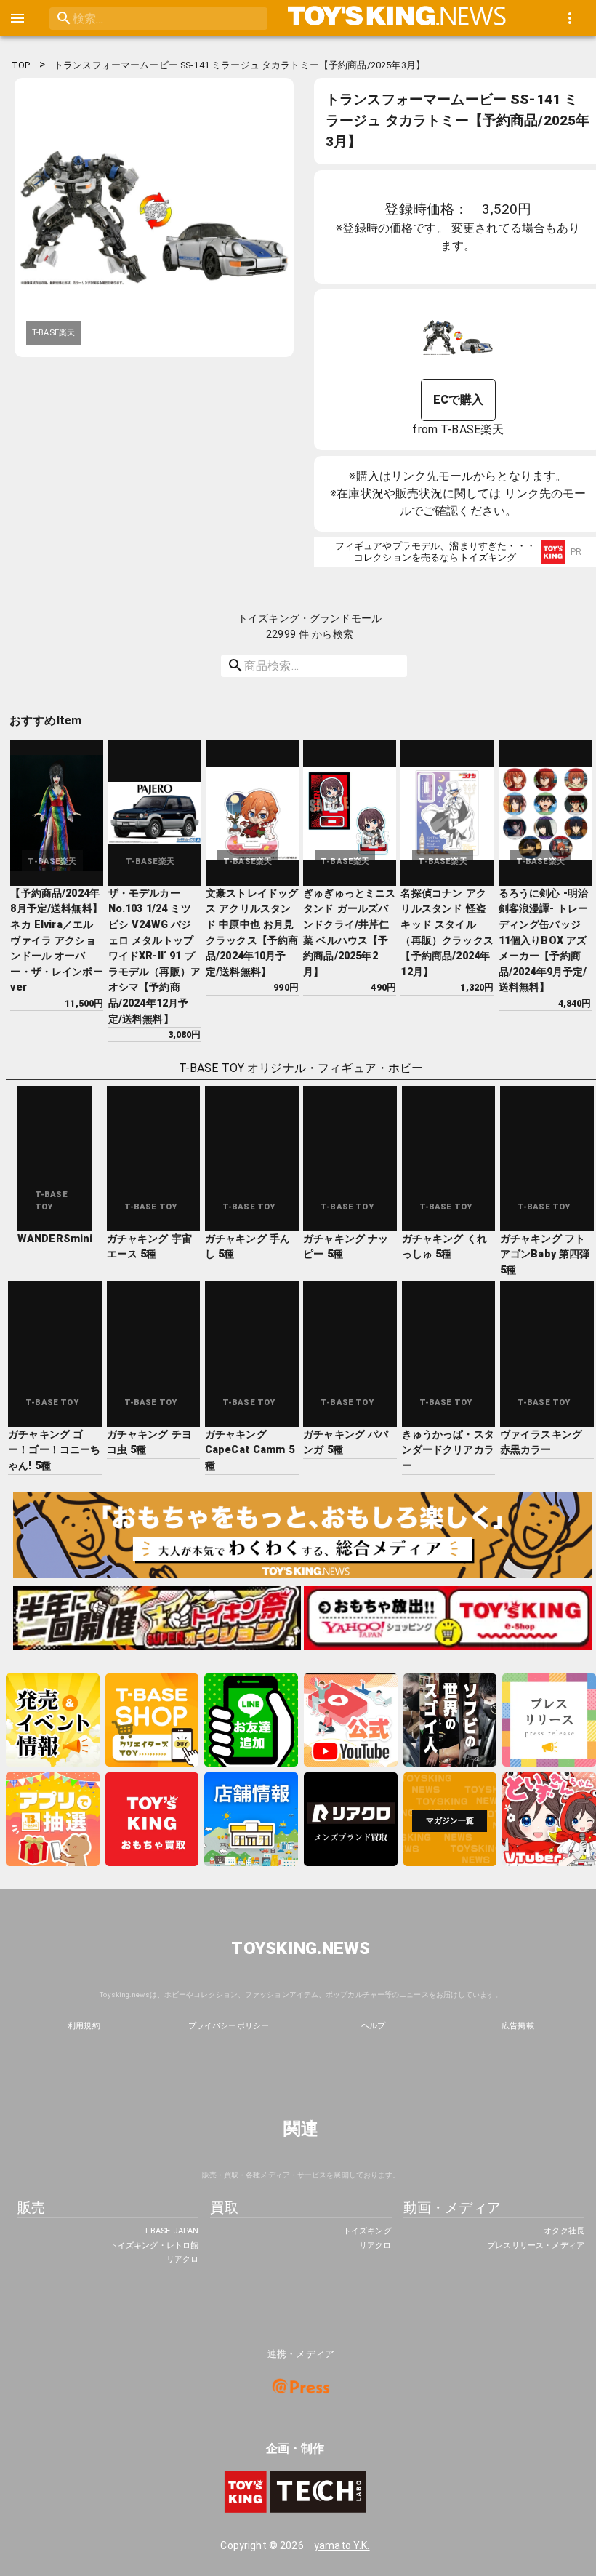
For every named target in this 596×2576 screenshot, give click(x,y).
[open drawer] (17, 18)
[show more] (570, 18)
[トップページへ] (397, 18)
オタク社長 (564, 2231)
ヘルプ (373, 2026)
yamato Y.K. (342, 2545)
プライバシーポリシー (229, 2026)
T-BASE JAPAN (171, 2231)
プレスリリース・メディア (536, 2245)
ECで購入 (459, 400)
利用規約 (84, 2026)
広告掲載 (518, 2026)
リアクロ (182, 2259)
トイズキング (367, 2231)
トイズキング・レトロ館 (154, 2245)
